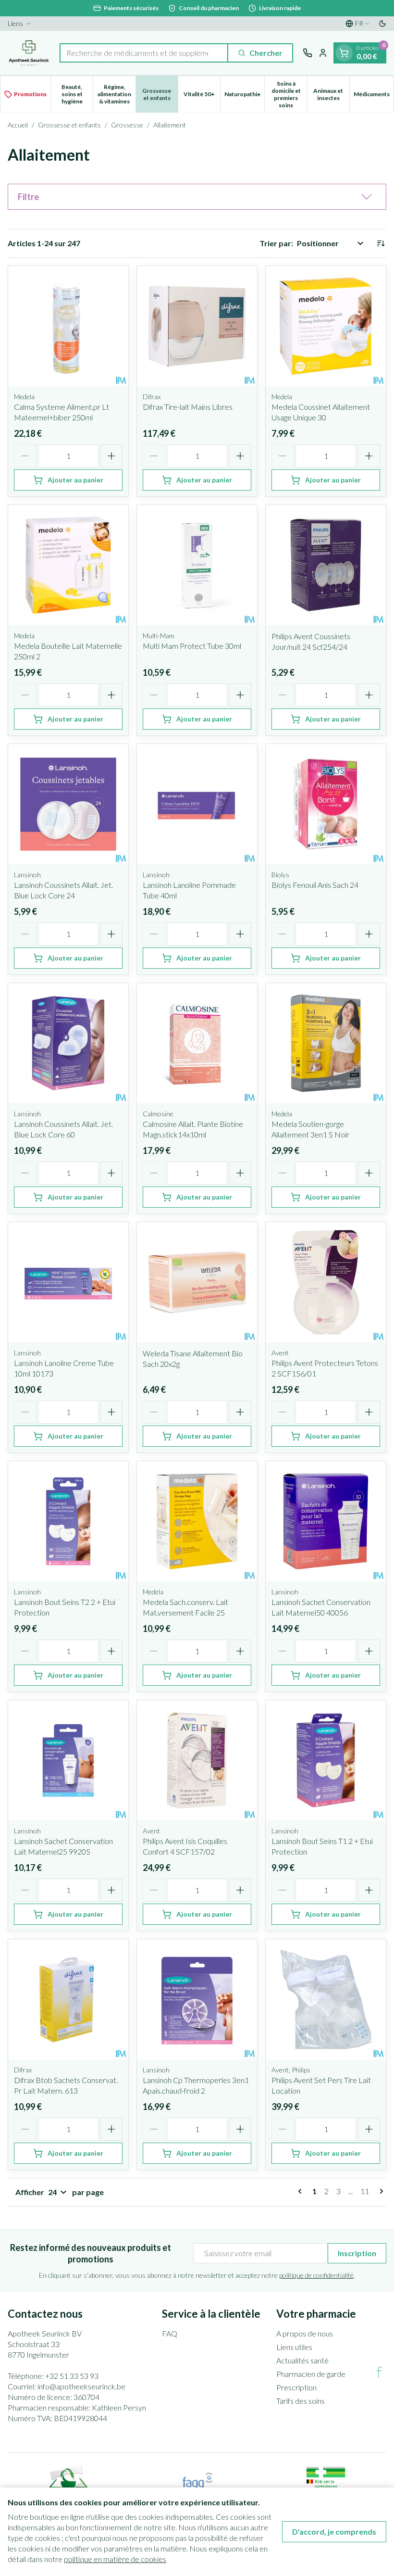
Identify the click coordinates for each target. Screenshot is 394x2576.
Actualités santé (302, 2360)
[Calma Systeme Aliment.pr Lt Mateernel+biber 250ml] (68, 326)
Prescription (296, 2387)
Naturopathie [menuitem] (244, 96)
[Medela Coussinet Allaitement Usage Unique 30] (326, 326)
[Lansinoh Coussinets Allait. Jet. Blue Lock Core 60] (68, 1043)
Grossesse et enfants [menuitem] (160, 94)
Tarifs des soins (301, 2401)
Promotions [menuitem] (30, 94)
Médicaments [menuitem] (374, 96)
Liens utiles (294, 2347)
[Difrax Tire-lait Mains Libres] (197, 326)
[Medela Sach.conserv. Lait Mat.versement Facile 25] (197, 1521)
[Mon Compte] (323, 53)
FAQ (170, 2333)
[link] (302, 2191)
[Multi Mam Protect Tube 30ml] (197, 565)
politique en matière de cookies (115, 2559)
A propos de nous (305, 2333)
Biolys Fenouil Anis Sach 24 (315, 885)
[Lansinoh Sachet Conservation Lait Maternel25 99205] (68, 1760)
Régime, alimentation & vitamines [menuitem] (116, 94)
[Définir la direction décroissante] (381, 243)
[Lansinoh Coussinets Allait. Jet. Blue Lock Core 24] (68, 804)
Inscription (357, 2253)
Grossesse (127, 125)
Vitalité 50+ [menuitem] (202, 96)
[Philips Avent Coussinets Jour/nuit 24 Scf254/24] (326, 565)
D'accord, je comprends (334, 2532)
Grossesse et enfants (69, 125)
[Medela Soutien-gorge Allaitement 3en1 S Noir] (326, 1043)
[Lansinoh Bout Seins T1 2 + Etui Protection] (326, 1760)
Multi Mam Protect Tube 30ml (192, 646)
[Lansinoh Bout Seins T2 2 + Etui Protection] (68, 1521)
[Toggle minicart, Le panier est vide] (344, 53)
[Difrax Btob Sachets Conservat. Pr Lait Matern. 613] (68, 1999)
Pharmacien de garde (311, 2374)
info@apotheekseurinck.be (81, 2386)
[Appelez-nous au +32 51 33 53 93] (308, 53)
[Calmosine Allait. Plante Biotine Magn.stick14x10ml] (197, 1043)
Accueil (18, 125)
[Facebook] (379, 2372)
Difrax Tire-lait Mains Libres (188, 407)
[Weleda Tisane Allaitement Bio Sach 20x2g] (197, 1282)
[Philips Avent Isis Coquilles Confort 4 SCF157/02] (197, 1760)
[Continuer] (380, 2191)
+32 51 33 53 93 (72, 2376)
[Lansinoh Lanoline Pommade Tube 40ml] (197, 804)
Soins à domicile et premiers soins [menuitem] (289, 94)
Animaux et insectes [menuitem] (331, 94)
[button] (197, 197)
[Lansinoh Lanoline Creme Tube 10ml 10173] (68, 1282)
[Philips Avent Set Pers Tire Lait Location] (326, 1999)
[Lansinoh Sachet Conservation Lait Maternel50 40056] (326, 1521)
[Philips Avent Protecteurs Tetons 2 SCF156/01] (326, 1282)
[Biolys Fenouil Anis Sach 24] (326, 804)
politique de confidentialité (316, 2275)
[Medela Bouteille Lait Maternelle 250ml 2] (68, 565)
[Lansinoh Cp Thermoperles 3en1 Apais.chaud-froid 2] (197, 1999)
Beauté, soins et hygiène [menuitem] (77, 94)
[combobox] (144, 53)
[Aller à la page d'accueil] (29, 53)
